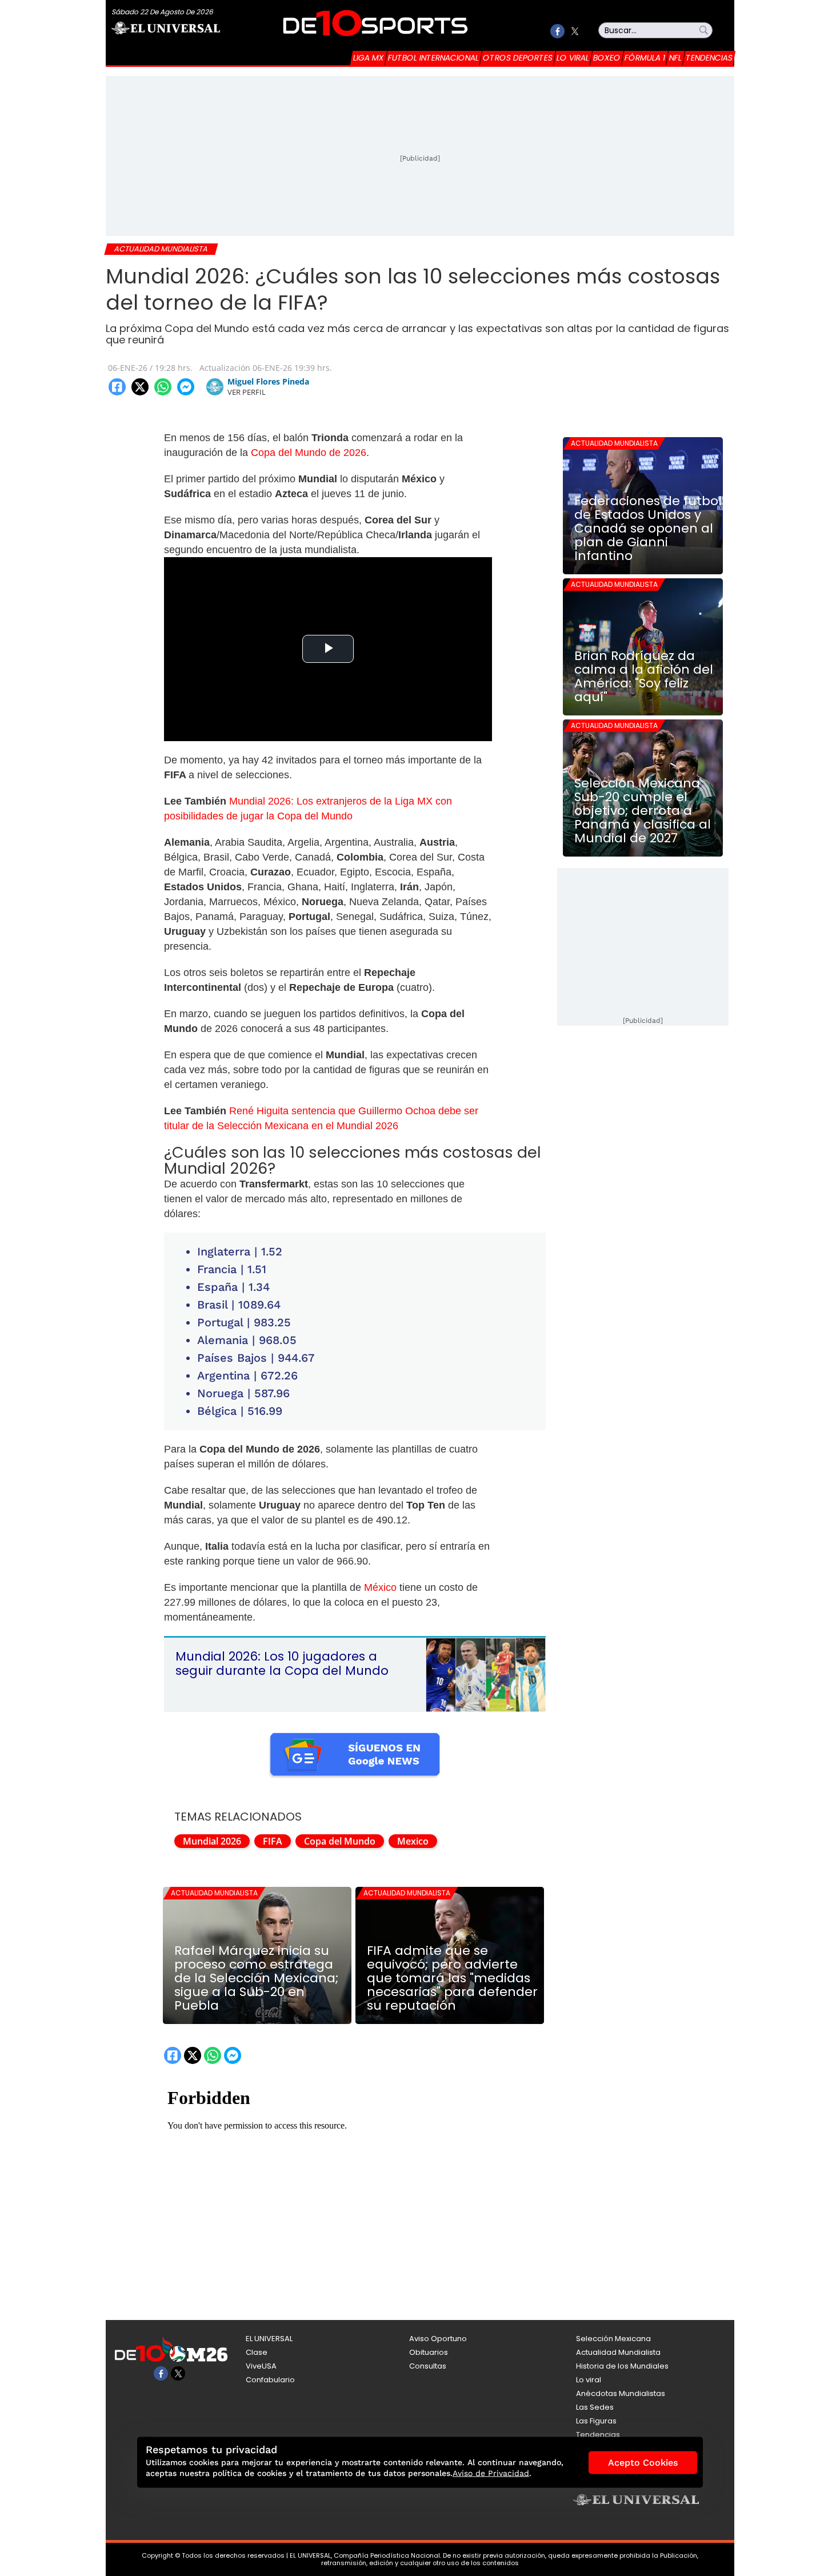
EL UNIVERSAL (269, 2339)
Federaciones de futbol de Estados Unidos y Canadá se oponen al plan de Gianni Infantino (648, 529)
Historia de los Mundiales (622, 2366)
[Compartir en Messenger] (186, 387)
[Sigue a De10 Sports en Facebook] (557, 31)
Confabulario (270, 2380)
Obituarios (429, 2352)
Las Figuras (596, 2421)
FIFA (273, 1841)
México (380, 1587)
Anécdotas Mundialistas (621, 2393)
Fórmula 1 (645, 58)
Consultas (428, 2366)
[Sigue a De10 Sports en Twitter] (575, 31)
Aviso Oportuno (438, 2339)
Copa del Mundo (340, 1841)
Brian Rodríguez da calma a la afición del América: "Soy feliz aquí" (644, 677)
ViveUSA (261, 2366)
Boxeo (607, 58)
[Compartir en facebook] (117, 387)
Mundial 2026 (212, 1841)
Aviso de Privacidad (491, 2473)
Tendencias (709, 58)
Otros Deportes (518, 58)
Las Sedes (595, 2407)
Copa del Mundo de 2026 (309, 453)
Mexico (413, 1841)
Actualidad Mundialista (214, 1893)
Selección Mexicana (613, 2339)
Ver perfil (247, 392)
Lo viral (573, 58)
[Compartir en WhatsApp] (163, 387)
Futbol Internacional (433, 58)
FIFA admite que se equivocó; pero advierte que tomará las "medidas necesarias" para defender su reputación (452, 1978)
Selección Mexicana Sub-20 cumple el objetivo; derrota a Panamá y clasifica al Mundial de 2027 (643, 811)
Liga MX (369, 58)
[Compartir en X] (140, 387)
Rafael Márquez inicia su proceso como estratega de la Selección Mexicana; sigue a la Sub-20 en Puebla (256, 1978)
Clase (257, 2352)
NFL (675, 58)
